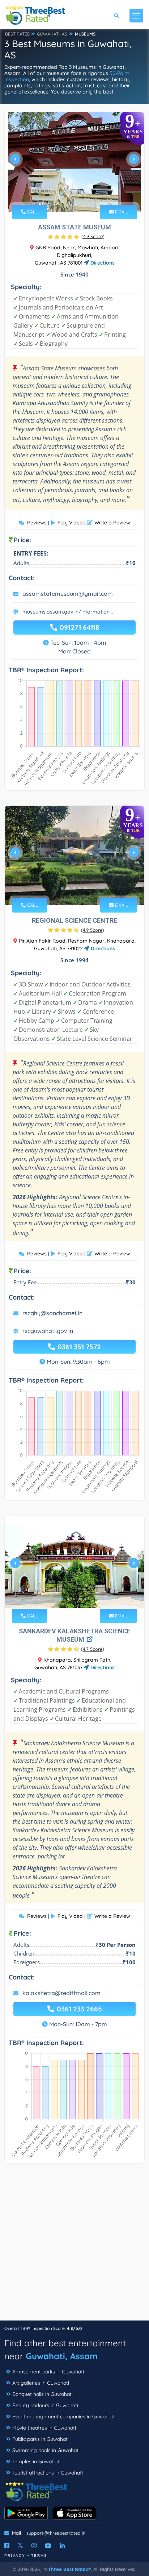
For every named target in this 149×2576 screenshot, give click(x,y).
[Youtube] (48, 2546)
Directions (102, 263)
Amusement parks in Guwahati (48, 2372)
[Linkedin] (62, 2546)
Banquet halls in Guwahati (42, 2394)
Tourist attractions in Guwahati (48, 2473)
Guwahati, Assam (62, 2356)
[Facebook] (7, 2546)
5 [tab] (85, 195)
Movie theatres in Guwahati (44, 2428)
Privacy (15, 2556)
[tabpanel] (74, 162)
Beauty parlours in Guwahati (45, 2405)
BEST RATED (18, 34)
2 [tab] (68, 195)
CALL (32, 212)
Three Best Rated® (69, 2569)
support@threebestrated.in (56, 2533)
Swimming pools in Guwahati (46, 2450)
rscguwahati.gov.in (48, 1331)
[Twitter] (20, 2546)
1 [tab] (62, 195)
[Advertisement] (74, 2245)
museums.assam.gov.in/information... (68, 612)
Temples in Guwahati (36, 2461)
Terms (39, 2556)
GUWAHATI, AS (52, 34)
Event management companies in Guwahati (63, 2417)
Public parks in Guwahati (41, 2439)
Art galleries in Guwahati (41, 2383)
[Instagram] (34, 2546)
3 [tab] (74, 195)
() (93, 236)
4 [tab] (80, 195)
